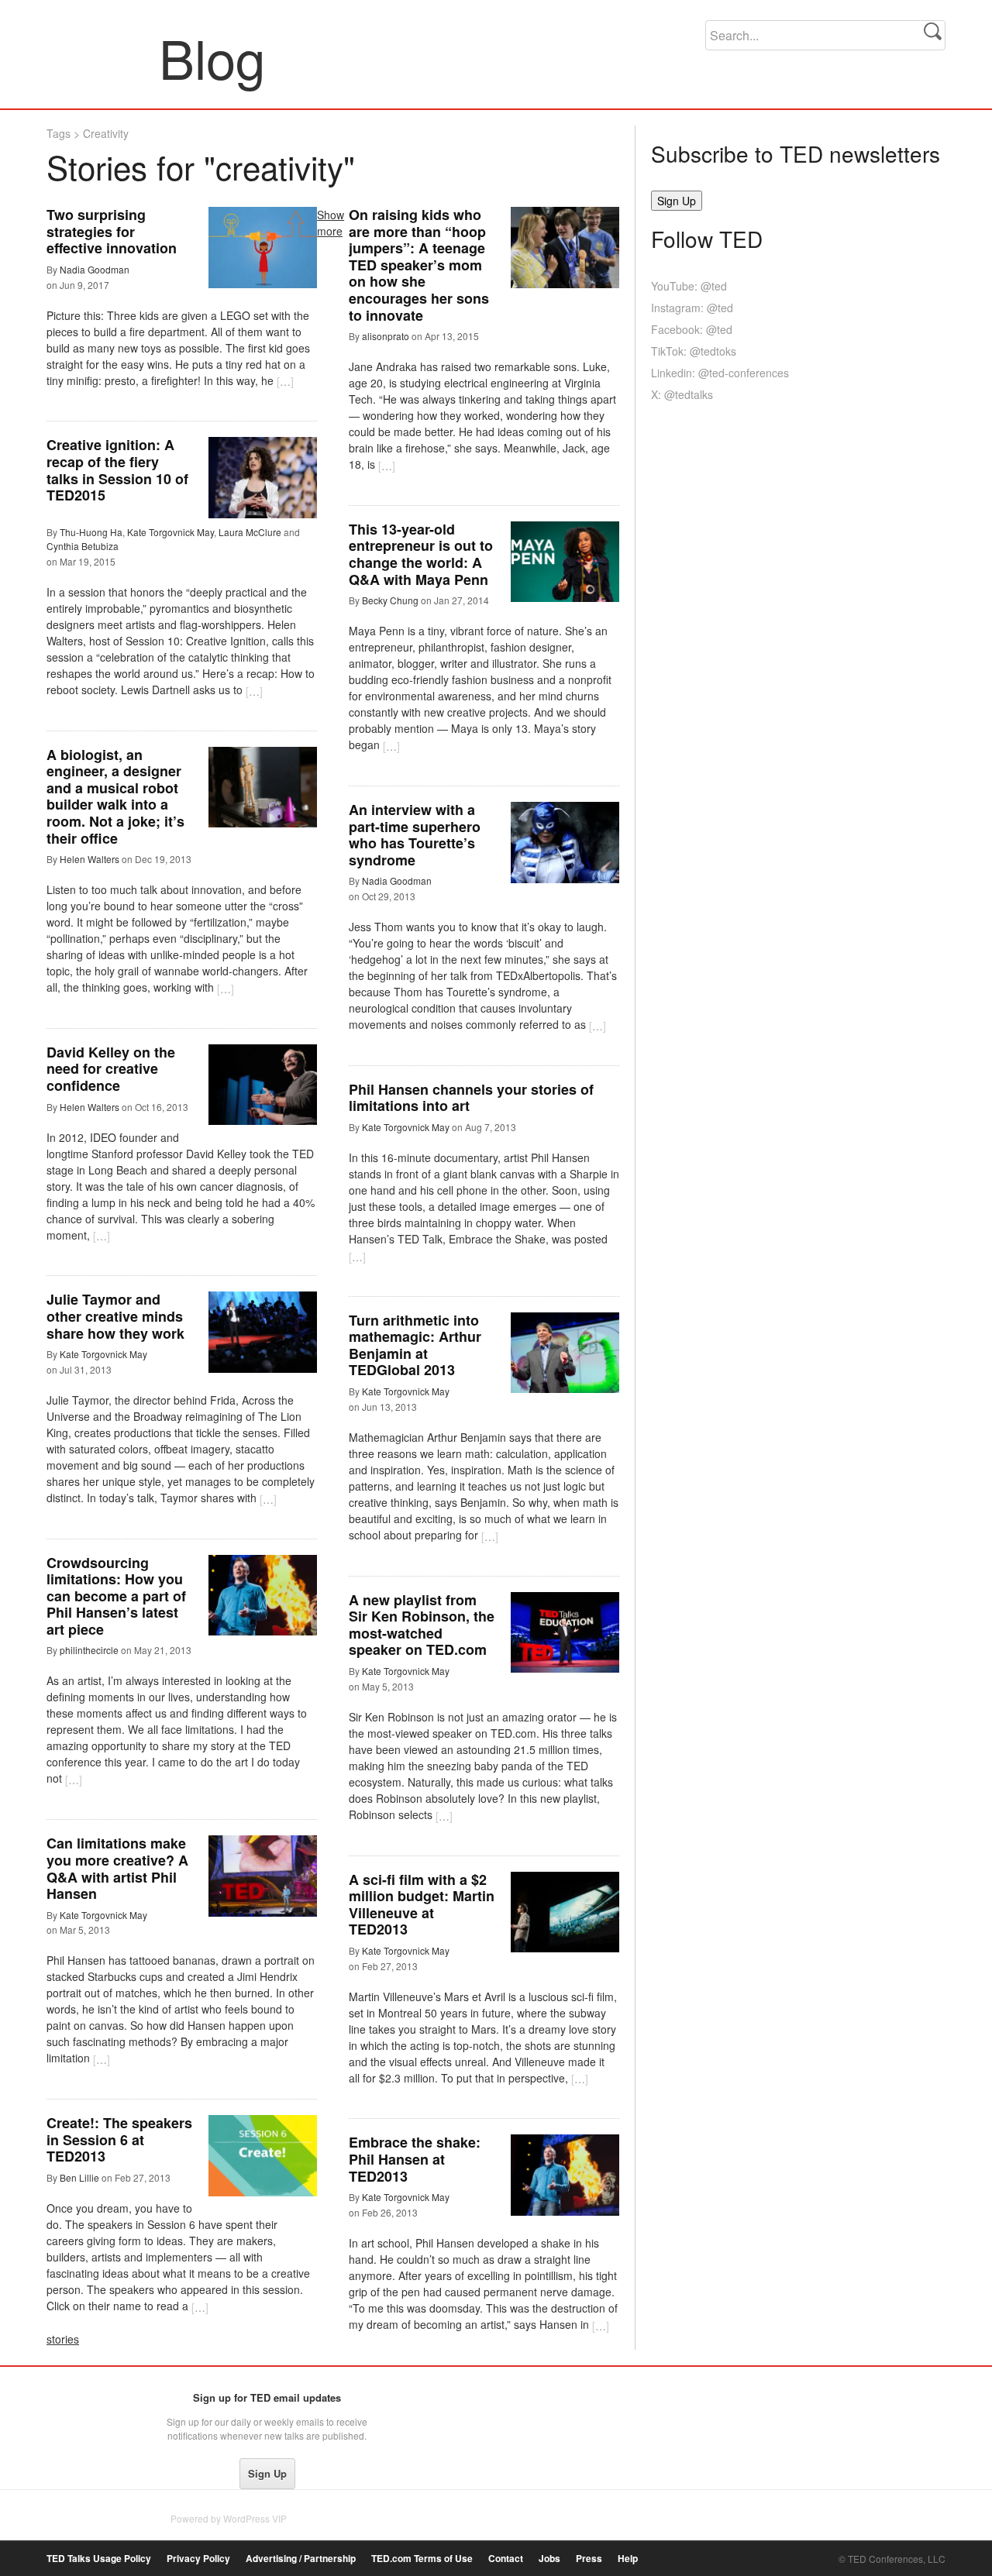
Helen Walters (90, 859)
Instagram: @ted (692, 308)
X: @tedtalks (682, 394)
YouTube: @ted (689, 286)
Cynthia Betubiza (83, 546)
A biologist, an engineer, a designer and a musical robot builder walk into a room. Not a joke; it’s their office (115, 796)
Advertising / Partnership (301, 2559)
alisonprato (386, 336)
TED (79, 2402)
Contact (506, 2559)
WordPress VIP (255, 2518)
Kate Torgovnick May (170, 532)
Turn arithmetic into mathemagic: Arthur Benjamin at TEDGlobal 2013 (415, 1345)
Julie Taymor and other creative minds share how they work (115, 1316)
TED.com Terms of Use (422, 2559)
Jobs (549, 2559)
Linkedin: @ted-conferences (720, 373)
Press (589, 2559)
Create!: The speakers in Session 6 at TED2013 (119, 2139)
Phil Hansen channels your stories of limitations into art (471, 1098)
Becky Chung (390, 600)
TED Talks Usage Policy (99, 2559)
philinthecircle (89, 1650)
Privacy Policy (198, 2559)
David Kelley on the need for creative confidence (111, 1069)
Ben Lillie (79, 2177)
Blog (103, 57)
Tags (59, 133)
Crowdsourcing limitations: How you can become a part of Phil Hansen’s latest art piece (116, 1596)
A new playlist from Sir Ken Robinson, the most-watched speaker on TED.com (422, 1625)
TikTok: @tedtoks (694, 351)
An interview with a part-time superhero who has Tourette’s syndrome (415, 835)
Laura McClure (250, 532)
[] (285, 381)
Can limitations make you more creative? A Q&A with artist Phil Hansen (117, 1868)
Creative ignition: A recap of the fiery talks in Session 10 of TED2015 (117, 470)
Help (628, 2559)
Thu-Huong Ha (91, 532)
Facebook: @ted (692, 329)
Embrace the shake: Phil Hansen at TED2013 (415, 2159)
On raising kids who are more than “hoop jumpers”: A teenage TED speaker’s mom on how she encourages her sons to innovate (419, 265)
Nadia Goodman (95, 269)
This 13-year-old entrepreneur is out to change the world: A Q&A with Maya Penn (421, 554)
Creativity (106, 133)
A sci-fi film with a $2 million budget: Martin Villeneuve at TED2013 (422, 1905)
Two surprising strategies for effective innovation (112, 231)
